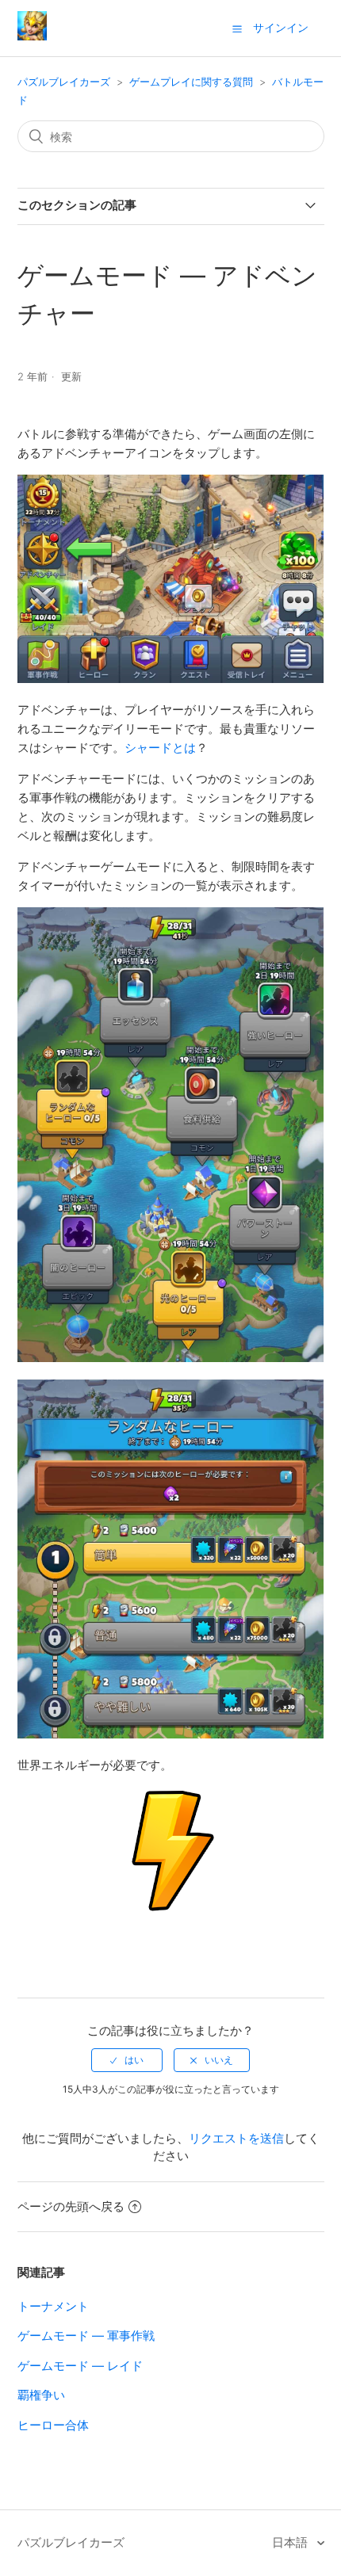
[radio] (127, 2060)
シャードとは (160, 748)
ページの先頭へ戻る (71, 2206)
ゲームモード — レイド (80, 2366)
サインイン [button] (281, 27)
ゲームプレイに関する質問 (191, 82)
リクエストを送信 (236, 2138)
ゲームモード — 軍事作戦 (86, 2336)
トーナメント (53, 2306)
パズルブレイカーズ (64, 82)
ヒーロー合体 (53, 2425)
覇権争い (41, 2395)
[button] (237, 29)
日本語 (291, 2542)
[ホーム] (32, 36)
